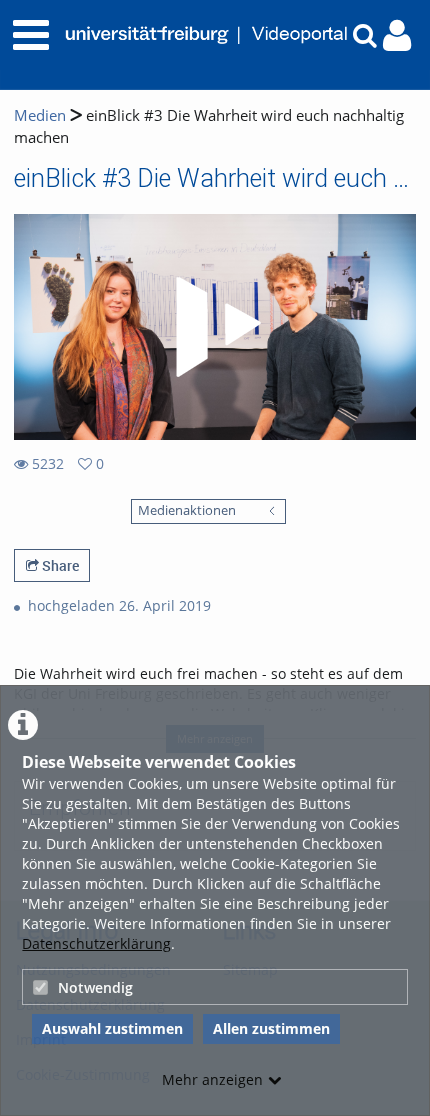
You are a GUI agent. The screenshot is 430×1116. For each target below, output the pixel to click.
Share (59, 565)
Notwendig (95, 987)
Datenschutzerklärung (96, 943)
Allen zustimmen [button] (271, 1028)
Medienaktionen (187, 510)
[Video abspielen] (215, 327)
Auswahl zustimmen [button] (112, 1028)
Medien (40, 115)
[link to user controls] (397, 35)
